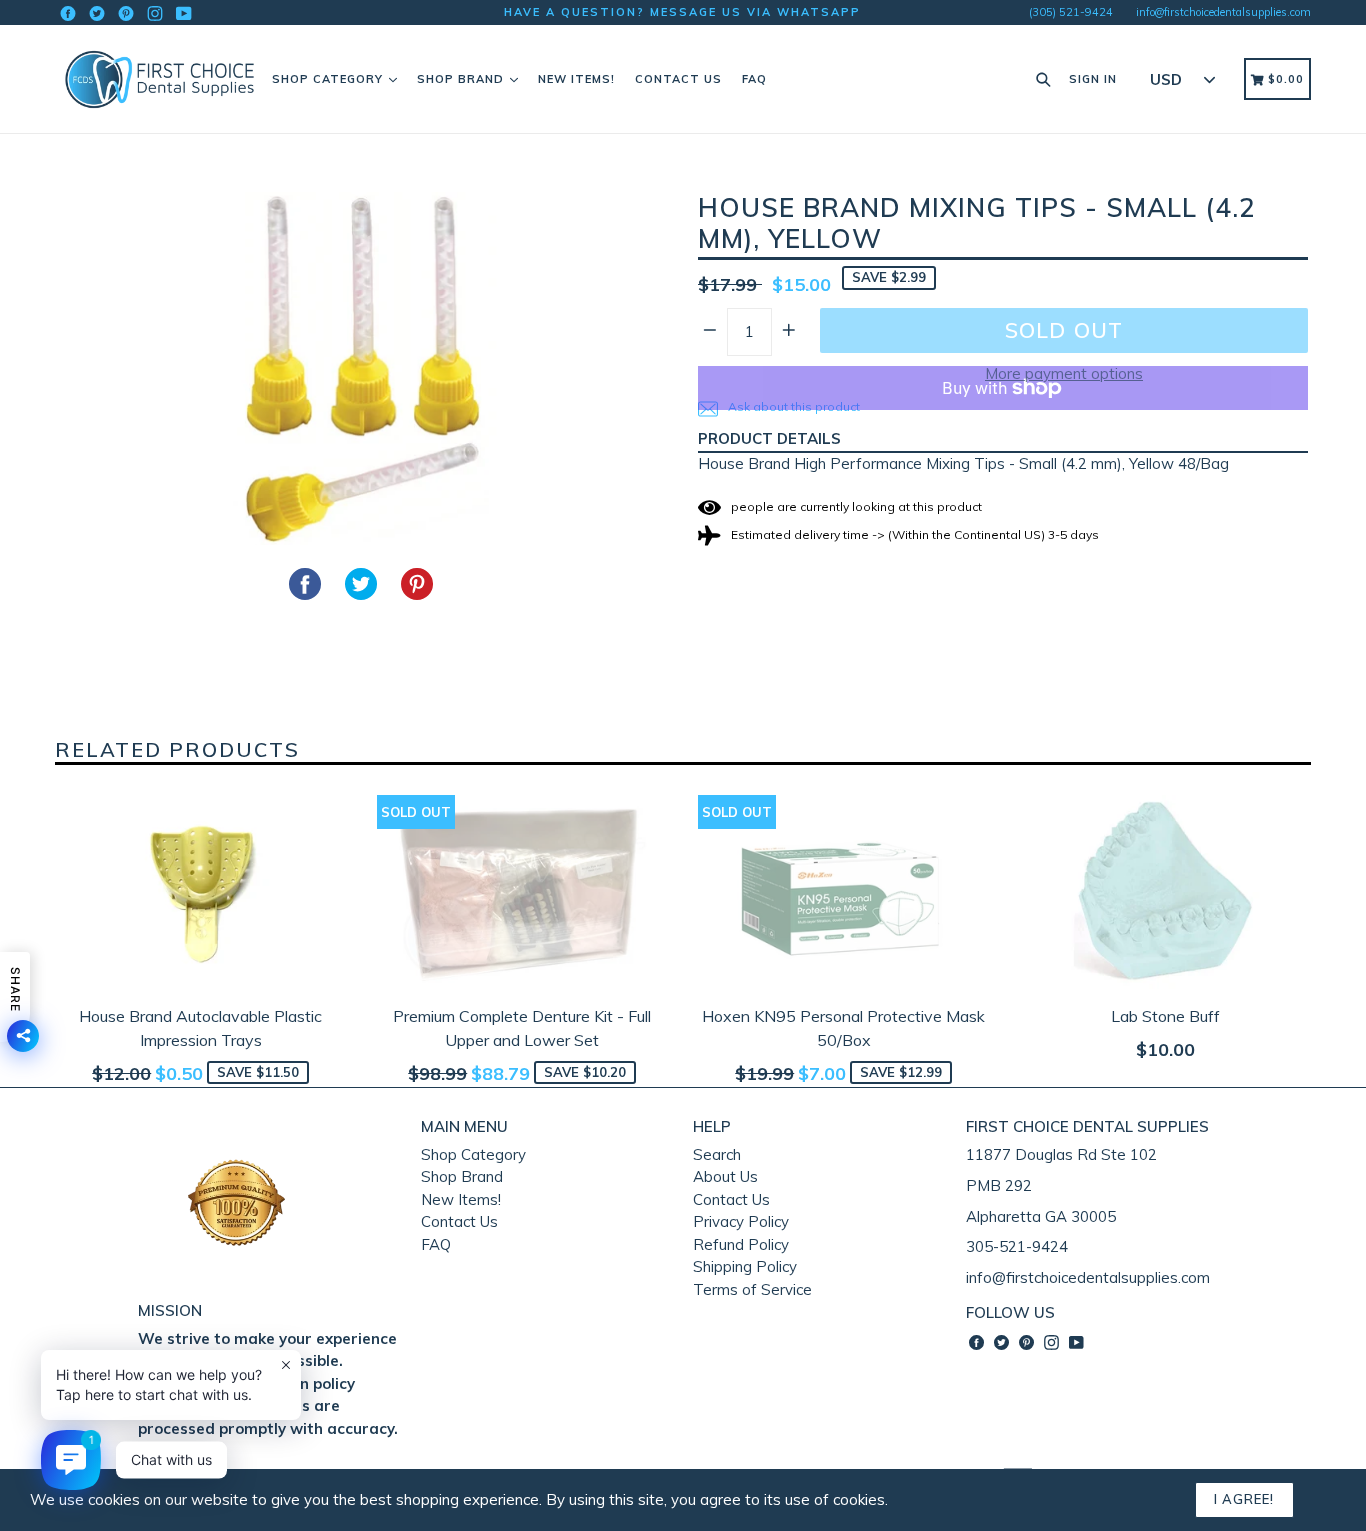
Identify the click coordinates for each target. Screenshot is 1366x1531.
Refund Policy (741, 1244)
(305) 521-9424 (1071, 12)
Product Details (769, 438)
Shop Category (329, 79)
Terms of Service (752, 1289)
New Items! (576, 79)
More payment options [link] (1064, 373)
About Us (725, 1176)
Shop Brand (462, 79)
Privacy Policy (741, 1221)
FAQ (754, 79)
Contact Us (678, 79)
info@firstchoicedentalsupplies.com (1223, 12)
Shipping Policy (745, 1266)
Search (717, 1154)
